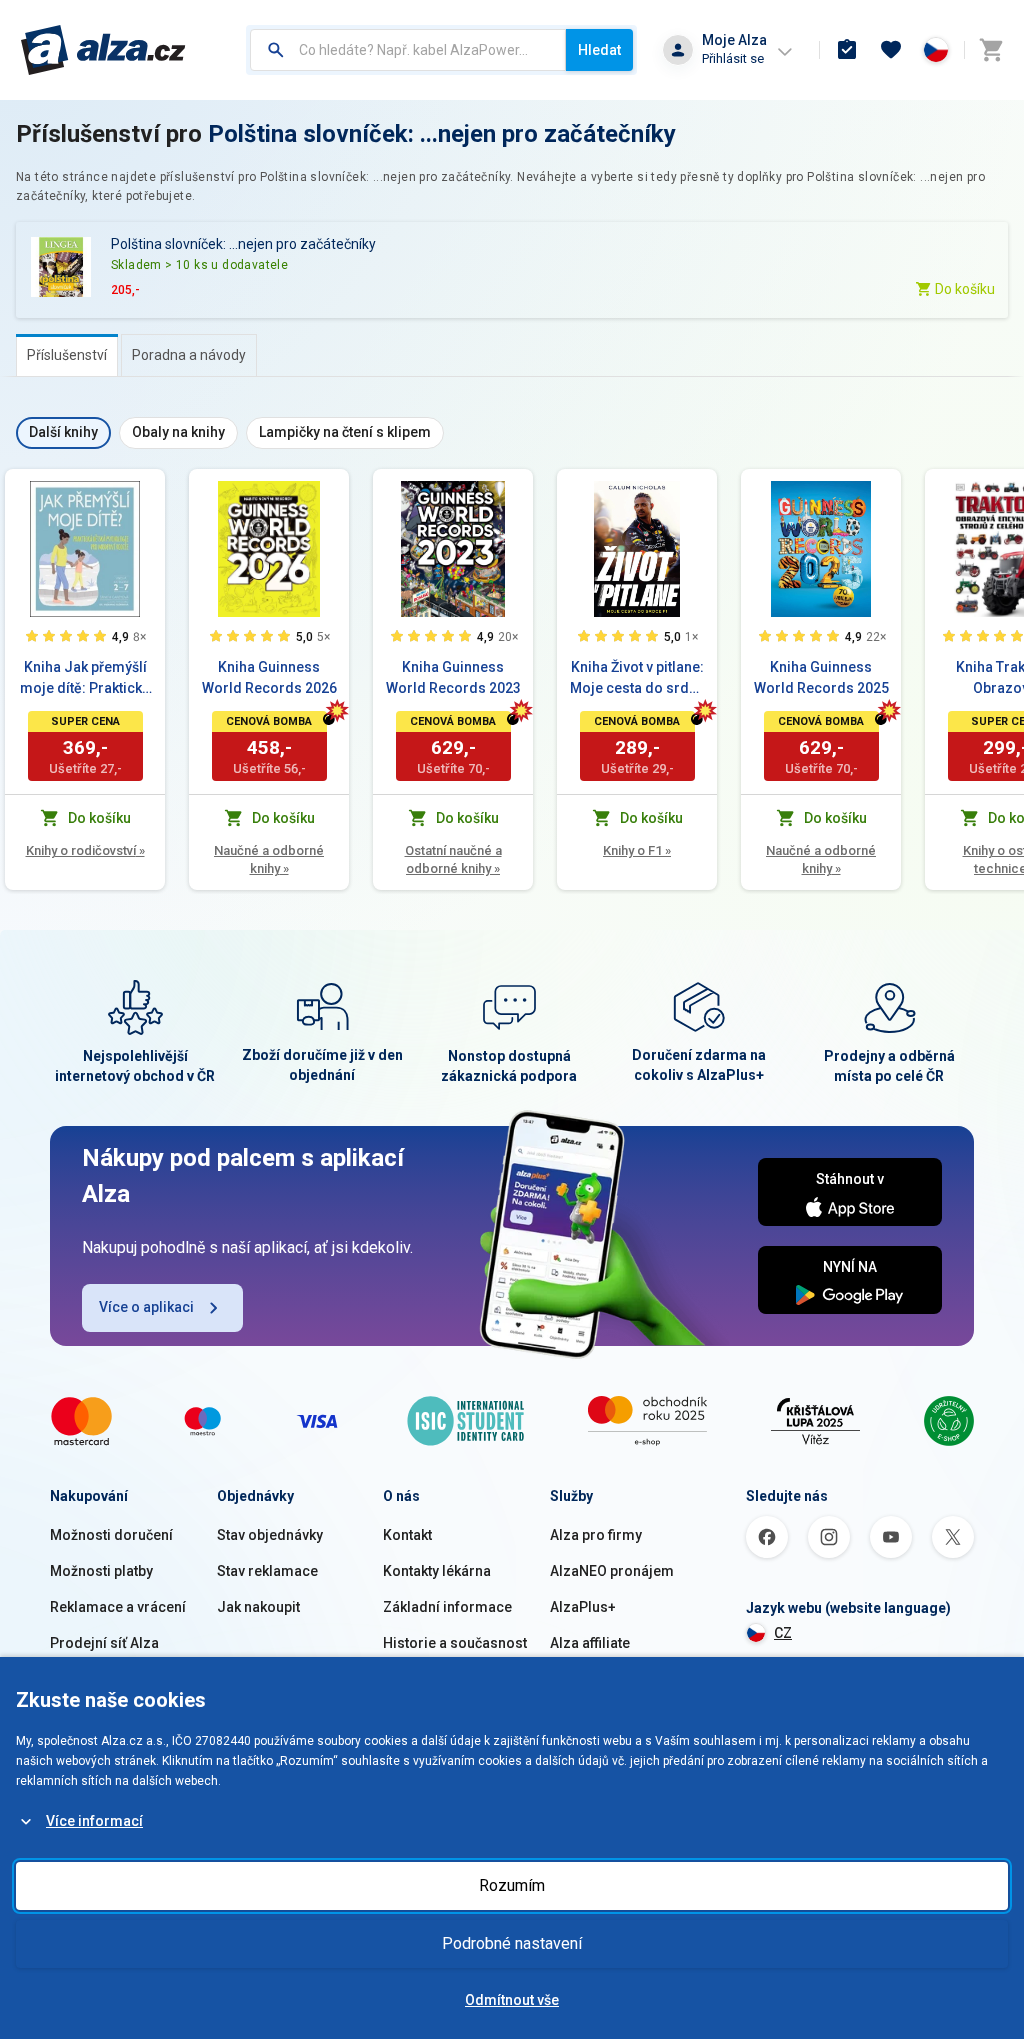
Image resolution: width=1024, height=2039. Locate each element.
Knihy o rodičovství (85, 850)
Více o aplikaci (146, 1307)
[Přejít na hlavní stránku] (103, 50)
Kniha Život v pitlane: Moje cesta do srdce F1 (637, 679)
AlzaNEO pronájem (612, 1571)
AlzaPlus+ (583, 1607)
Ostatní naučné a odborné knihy (453, 859)
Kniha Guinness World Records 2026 (269, 677)
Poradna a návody (189, 355)
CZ (783, 1633)
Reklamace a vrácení (118, 1607)
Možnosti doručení (111, 1535)
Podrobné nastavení (512, 1943)
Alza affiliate (590, 1643)
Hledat (599, 50)
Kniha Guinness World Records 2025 (821, 677)
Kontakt (407, 1535)
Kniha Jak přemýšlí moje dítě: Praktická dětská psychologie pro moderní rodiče (85, 679)
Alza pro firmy (596, 1535)
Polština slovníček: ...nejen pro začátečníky (442, 134)
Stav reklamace (267, 1571)
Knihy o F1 (637, 850)
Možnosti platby (101, 1571)
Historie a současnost (455, 1643)
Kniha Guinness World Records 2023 (453, 677)
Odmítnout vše (512, 2000)
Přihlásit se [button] (733, 58)
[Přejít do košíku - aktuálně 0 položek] (991, 50)
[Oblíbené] (891, 50)
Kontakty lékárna (437, 1571)
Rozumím (512, 1885)
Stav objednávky (270, 1535)
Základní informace (447, 1607)
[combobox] (408, 50)
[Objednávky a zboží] (847, 50)
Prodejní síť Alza (104, 1643)
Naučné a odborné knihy (269, 859)
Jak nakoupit (258, 1607)
